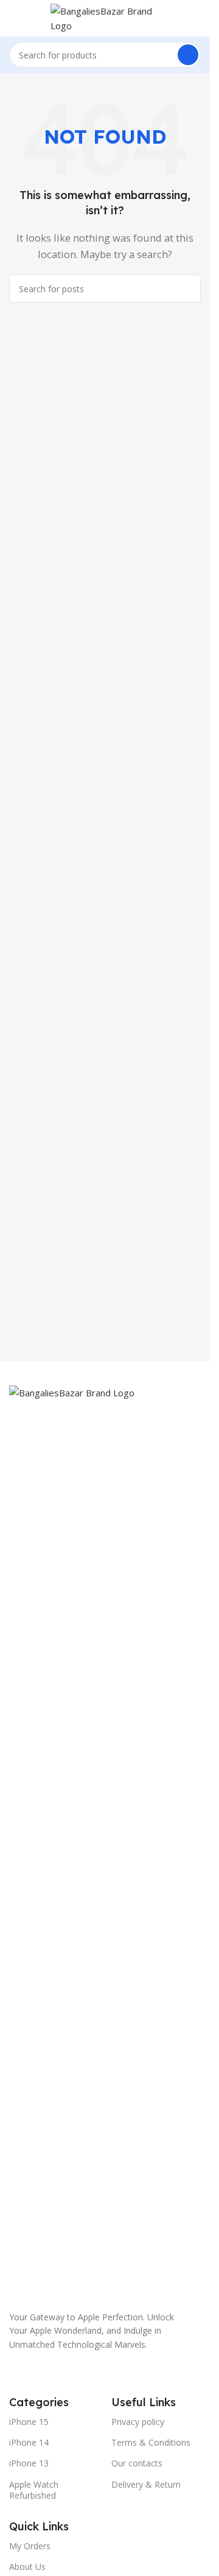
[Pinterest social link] (106, 2373)
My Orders (30, 2546)
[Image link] (105, 1841)
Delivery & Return (146, 2484)
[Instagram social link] (62, 2373)
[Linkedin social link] (128, 2373)
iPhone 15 (29, 2422)
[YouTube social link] (84, 2373)
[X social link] (40, 2373)
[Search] (188, 55)
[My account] (196, 18)
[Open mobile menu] (14, 18)
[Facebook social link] (18, 2373)
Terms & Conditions (151, 2442)
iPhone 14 (29, 2442)
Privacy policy (138, 2422)
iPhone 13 (29, 2463)
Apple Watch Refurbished (34, 2490)
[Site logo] (105, 17)
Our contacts (137, 2463)
